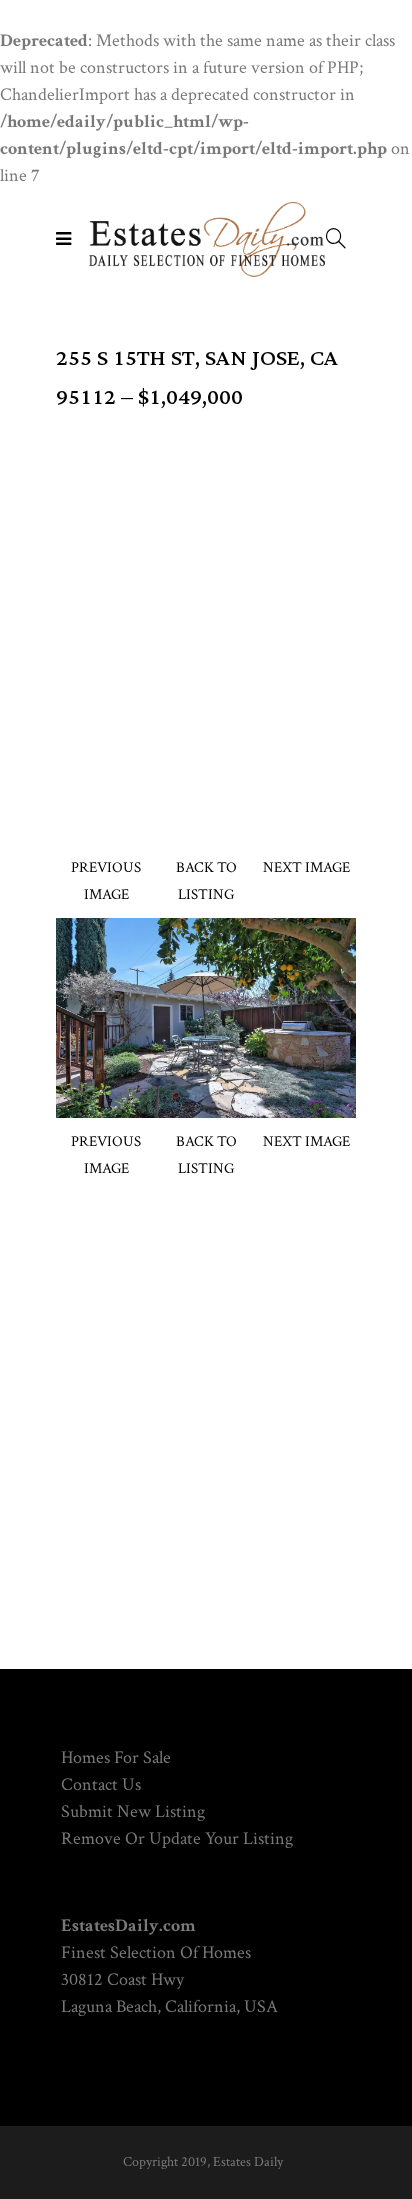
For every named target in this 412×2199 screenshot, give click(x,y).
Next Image (306, 867)
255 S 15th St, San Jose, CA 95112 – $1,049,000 (197, 378)
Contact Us (101, 1784)
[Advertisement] (206, 623)
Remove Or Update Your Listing (177, 1838)
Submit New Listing (133, 1811)
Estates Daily (248, 2162)
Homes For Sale (116, 1757)
